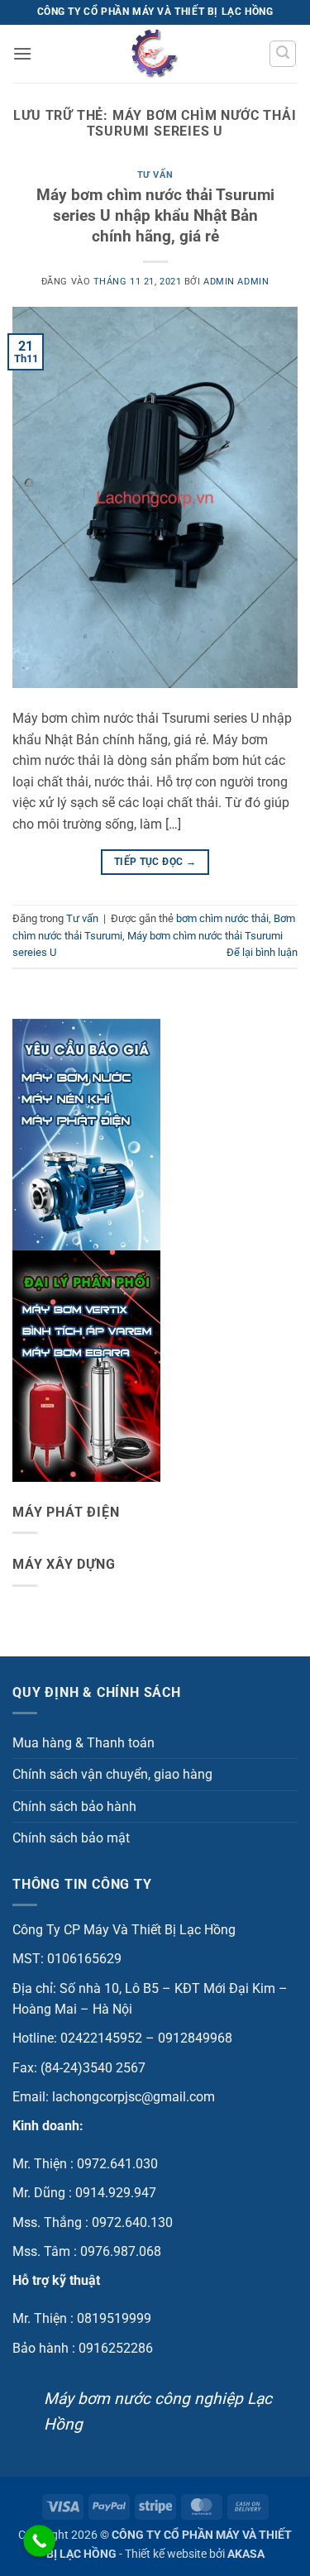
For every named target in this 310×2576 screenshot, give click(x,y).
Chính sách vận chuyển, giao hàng (112, 1774)
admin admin (236, 282)
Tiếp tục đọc (155, 862)
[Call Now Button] (39, 2541)
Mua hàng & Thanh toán (83, 1743)
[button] (22, 53)
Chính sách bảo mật (71, 1838)
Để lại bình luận (262, 952)
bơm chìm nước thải (222, 918)
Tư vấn (155, 175)
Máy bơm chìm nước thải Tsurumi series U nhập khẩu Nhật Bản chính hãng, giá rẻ (155, 215)
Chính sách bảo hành (74, 1807)
